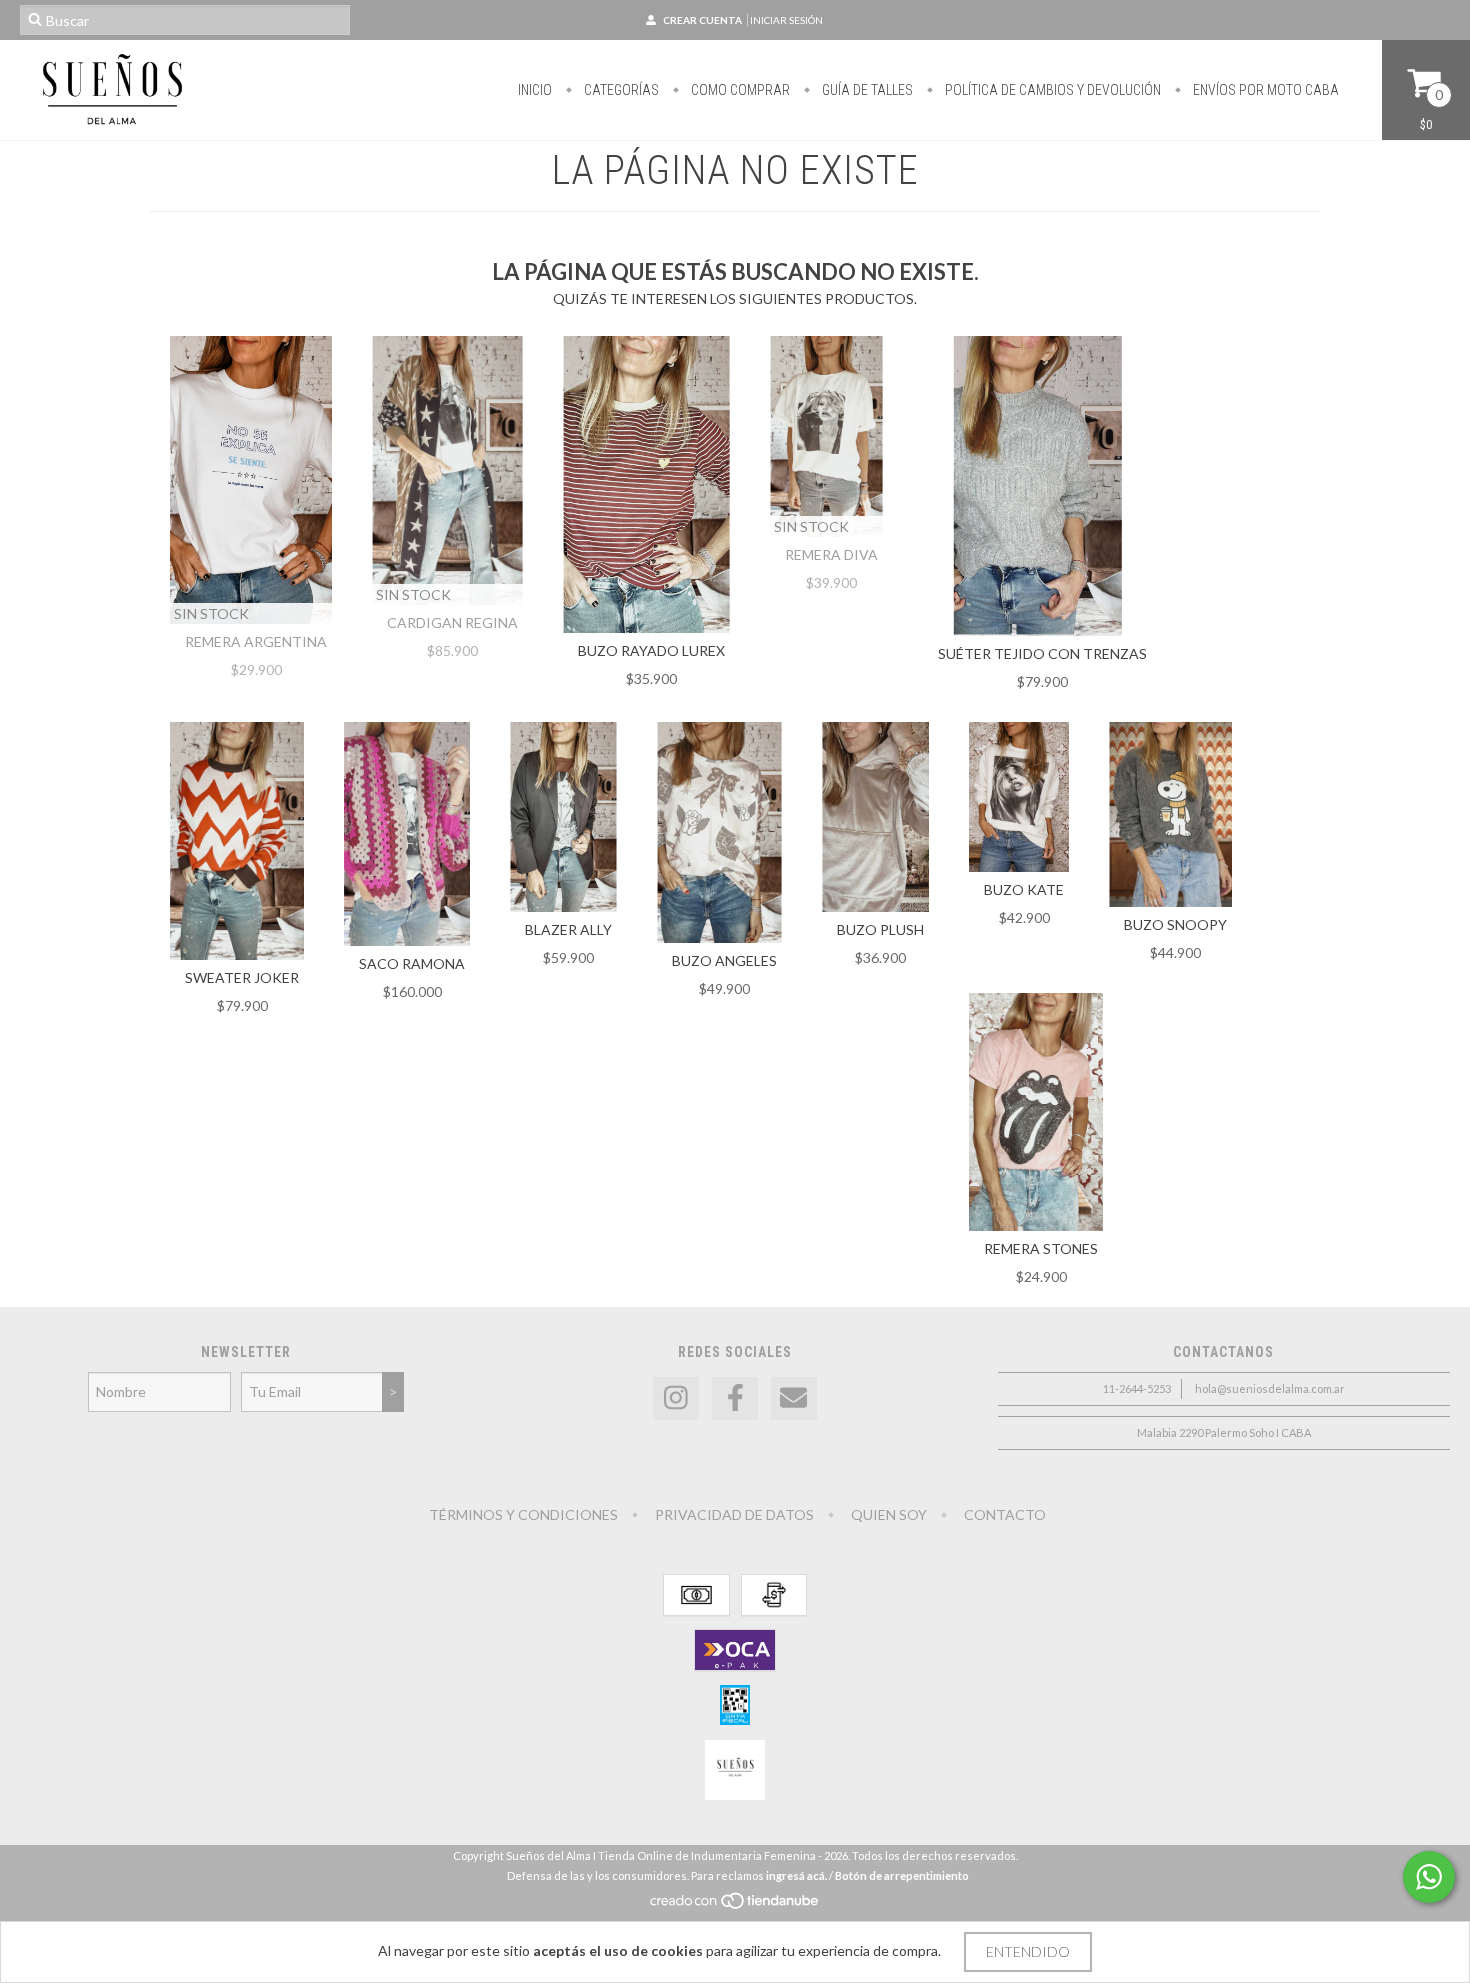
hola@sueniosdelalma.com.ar (1270, 1388)
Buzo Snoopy (1175, 924)
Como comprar (739, 90)
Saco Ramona (412, 963)
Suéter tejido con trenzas (1042, 653)
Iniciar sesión (786, 20)
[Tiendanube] (735, 1905)
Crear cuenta (702, 20)
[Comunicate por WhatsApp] (1429, 1877)
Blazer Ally (568, 929)
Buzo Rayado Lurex (651, 650)
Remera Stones (1041, 1248)
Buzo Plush (880, 929)
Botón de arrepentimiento (902, 1875)
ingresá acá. (796, 1875)
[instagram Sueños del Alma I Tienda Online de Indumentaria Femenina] (676, 1398)
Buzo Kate (1024, 889)
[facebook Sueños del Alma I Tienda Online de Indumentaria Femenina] (735, 1398)
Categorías (620, 90)
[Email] (794, 1398)
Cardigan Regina (452, 622)
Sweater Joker (242, 977)
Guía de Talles (866, 90)
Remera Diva (831, 554)
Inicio (535, 90)
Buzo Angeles (724, 960)
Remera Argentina (256, 641)
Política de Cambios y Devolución (1051, 90)
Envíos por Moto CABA (1264, 90)
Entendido (1028, 1951)
